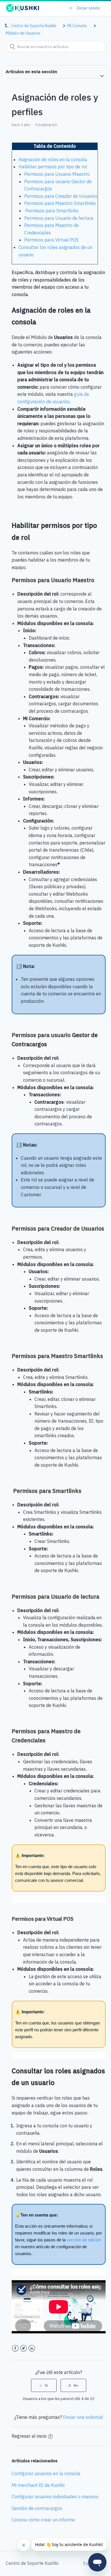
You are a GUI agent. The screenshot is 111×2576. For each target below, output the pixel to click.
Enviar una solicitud (83, 2417)
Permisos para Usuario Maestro (57, 174)
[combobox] (56, 47)
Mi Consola (77, 26)
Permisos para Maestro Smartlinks (60, 203)
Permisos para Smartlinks (51, 211)
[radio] (44, 2385)
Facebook (15, 2348)
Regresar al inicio (29, 2436)
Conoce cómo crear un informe (43, 2520)
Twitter (23, 2348)
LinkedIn (32, 2348)
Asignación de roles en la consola (53, 159)
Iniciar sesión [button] (88, 8)
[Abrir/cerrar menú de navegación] (71, 8)
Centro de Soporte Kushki (34, 26)
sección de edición (84, 2240)
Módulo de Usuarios (23, 33)
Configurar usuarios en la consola (46, 2473)
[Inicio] (22, 11)
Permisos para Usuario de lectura (59, 218)
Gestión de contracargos (37, 2508)
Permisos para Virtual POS (52, 240)
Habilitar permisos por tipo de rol (53, 167)
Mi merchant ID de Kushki (38, 2485)
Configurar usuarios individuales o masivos (55, 2497)
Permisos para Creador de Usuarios (61, 196)
